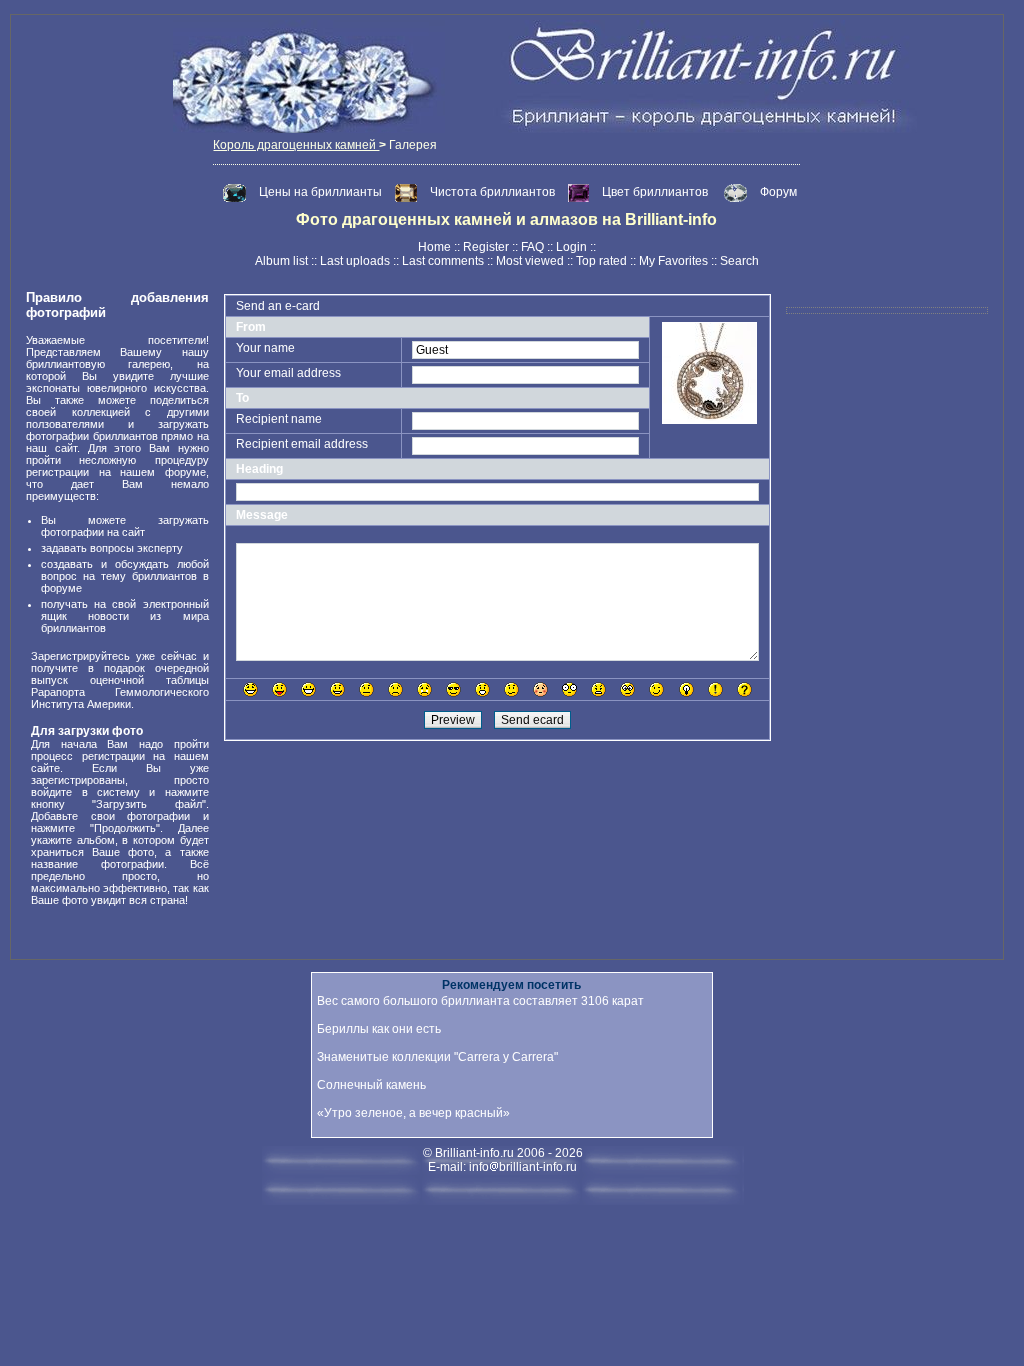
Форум (778, 192)
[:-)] (337, 689)
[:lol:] (250, 689)
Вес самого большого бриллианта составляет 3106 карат (480, 1001)
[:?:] (744, 689)
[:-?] (511, 689)
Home (434, 247)
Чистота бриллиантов (494, 192)
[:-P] (279, 689)
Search (739, 261)
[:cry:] (424, 689)
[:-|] (366, 689)
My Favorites (673, 261)
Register (486, 247)
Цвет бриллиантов (655, 192)
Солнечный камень (371, 1085)
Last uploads (355, 261)
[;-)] (656, 689)
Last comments (443, 261)
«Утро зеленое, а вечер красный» (413, 1113)
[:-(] (395, 689)
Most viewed (530, 261)
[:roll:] (627, 689)
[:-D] (308, 689)
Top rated (601, 261)
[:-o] (482, 689)
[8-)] (453, 689)
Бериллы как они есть (379, 1029)
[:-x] (598, 689)
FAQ (532, 247)
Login (571, 247)
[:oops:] (540, 689)
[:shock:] (569, 689)
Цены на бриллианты (322, 192)
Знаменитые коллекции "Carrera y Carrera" (437, 1057)
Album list (281, 261)
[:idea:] (686, 689)
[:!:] (715, 689)
